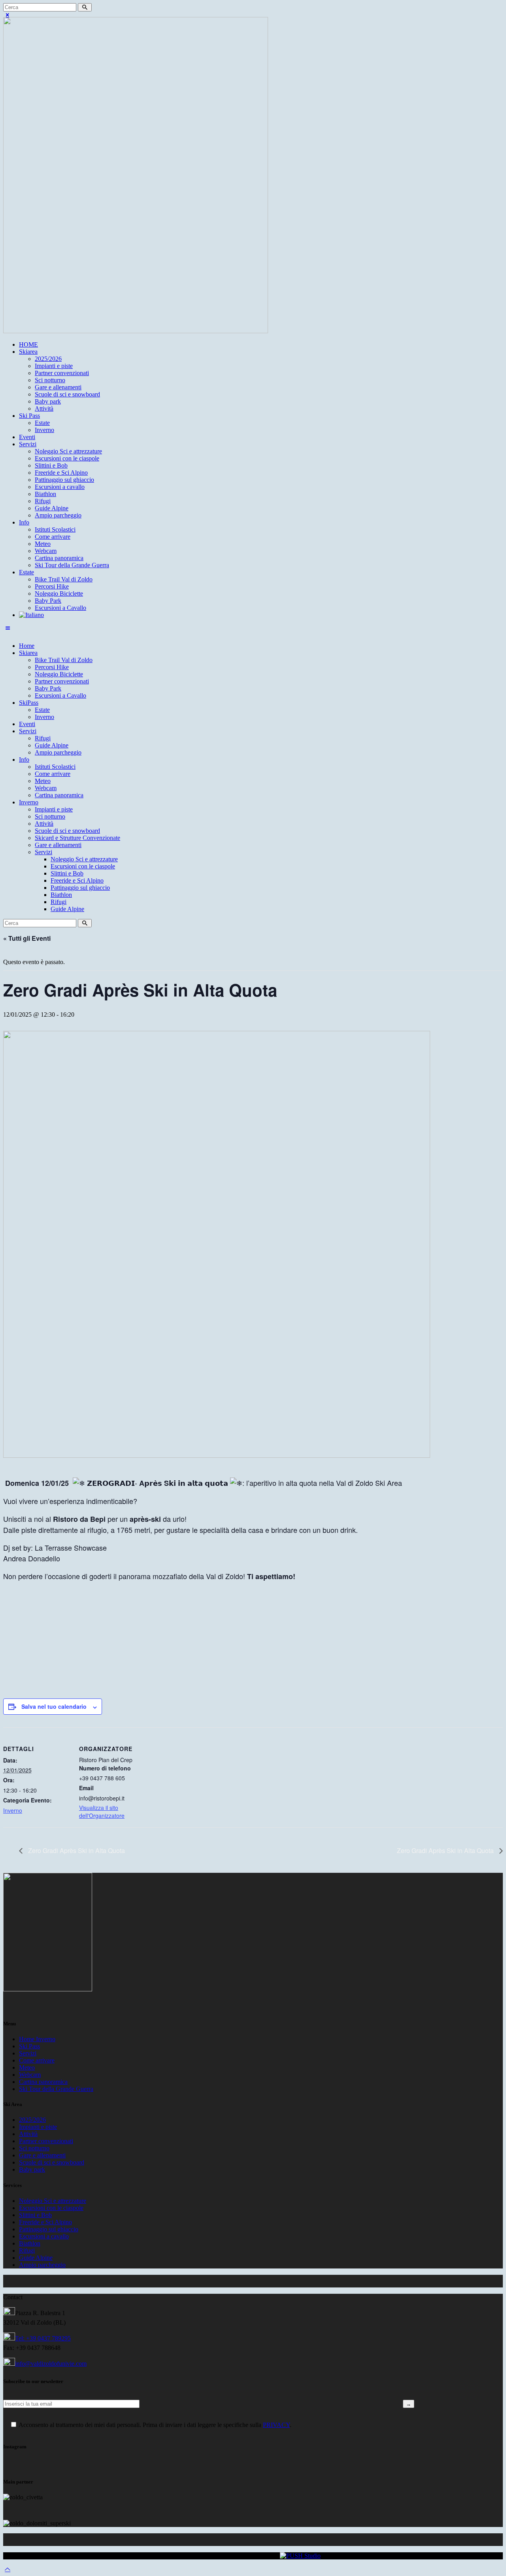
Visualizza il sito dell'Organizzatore (102, 1812)
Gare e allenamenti (42, 2155)
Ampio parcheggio (42, 2265)
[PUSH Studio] (300, 2556)
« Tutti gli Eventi (27, 938)
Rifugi (27, 2250)
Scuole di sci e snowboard (52, 2162)
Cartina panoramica (43, 2082)
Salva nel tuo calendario (54, 1706)
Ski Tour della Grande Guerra (56, 2089)
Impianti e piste (38, 2127)
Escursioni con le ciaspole (51, 2208)
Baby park (32, 2169)
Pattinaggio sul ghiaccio (49, 2229)
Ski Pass (29, 2046)
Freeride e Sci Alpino (45, 2222)
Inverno (13, 1810)
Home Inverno (37, 2039)
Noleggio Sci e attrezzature (53, 2201)
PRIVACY (276, 2425)
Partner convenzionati (46, 2141)
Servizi (28, 2053)
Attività (28, 2134)
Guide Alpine (36, 2258)
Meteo (27, 2067)
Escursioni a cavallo (44, 2236)
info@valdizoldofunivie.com (51, 2364)
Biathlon (30, 2243)
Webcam (30, 2075)
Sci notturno (34, 2148)
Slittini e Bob (35, 2215)
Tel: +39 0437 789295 (43, 2338)
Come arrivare (37, 2060)
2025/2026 (32, 2120)
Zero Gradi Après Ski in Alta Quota (76, 1850)
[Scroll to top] (8, 2569)
